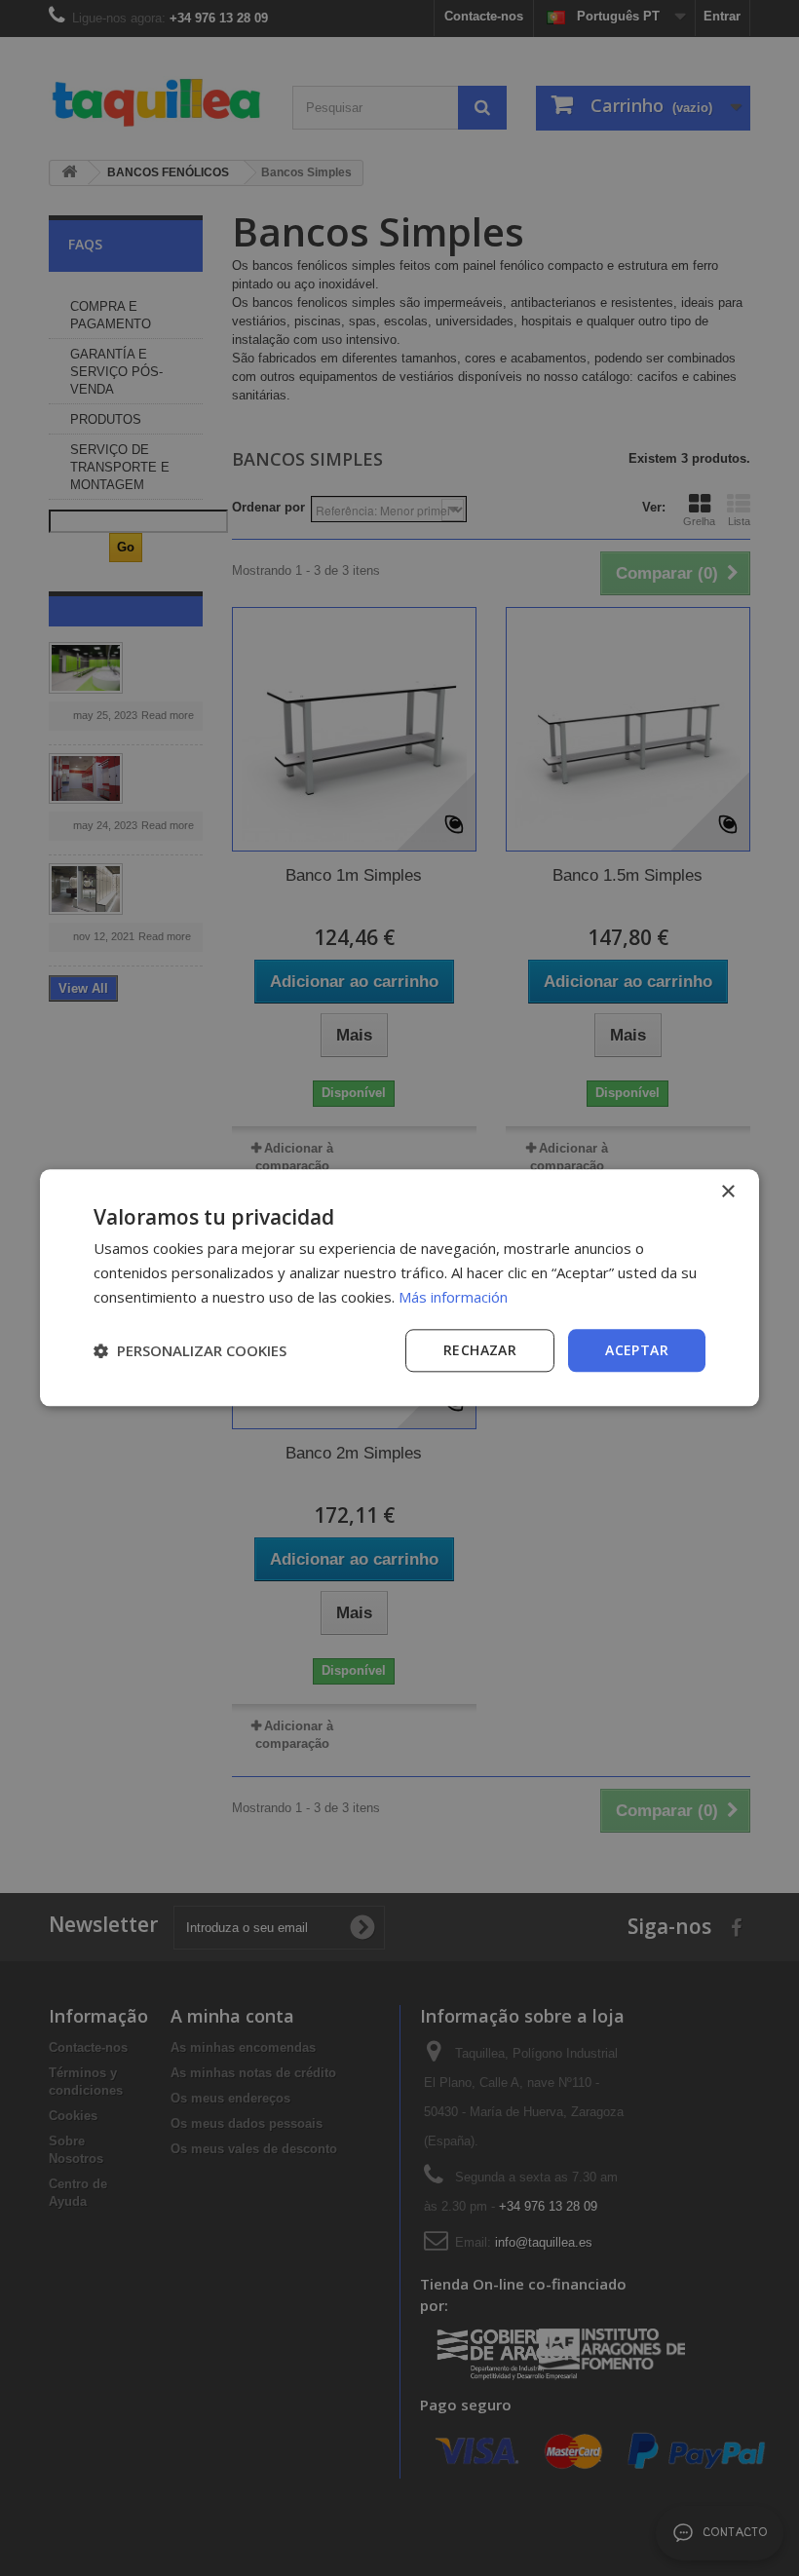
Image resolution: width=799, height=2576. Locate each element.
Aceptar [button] (637, 1350)
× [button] (727, 1192)
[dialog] (399, 1288)
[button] (190, 1350)
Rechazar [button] (480, 1350)
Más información (453, 1297)
